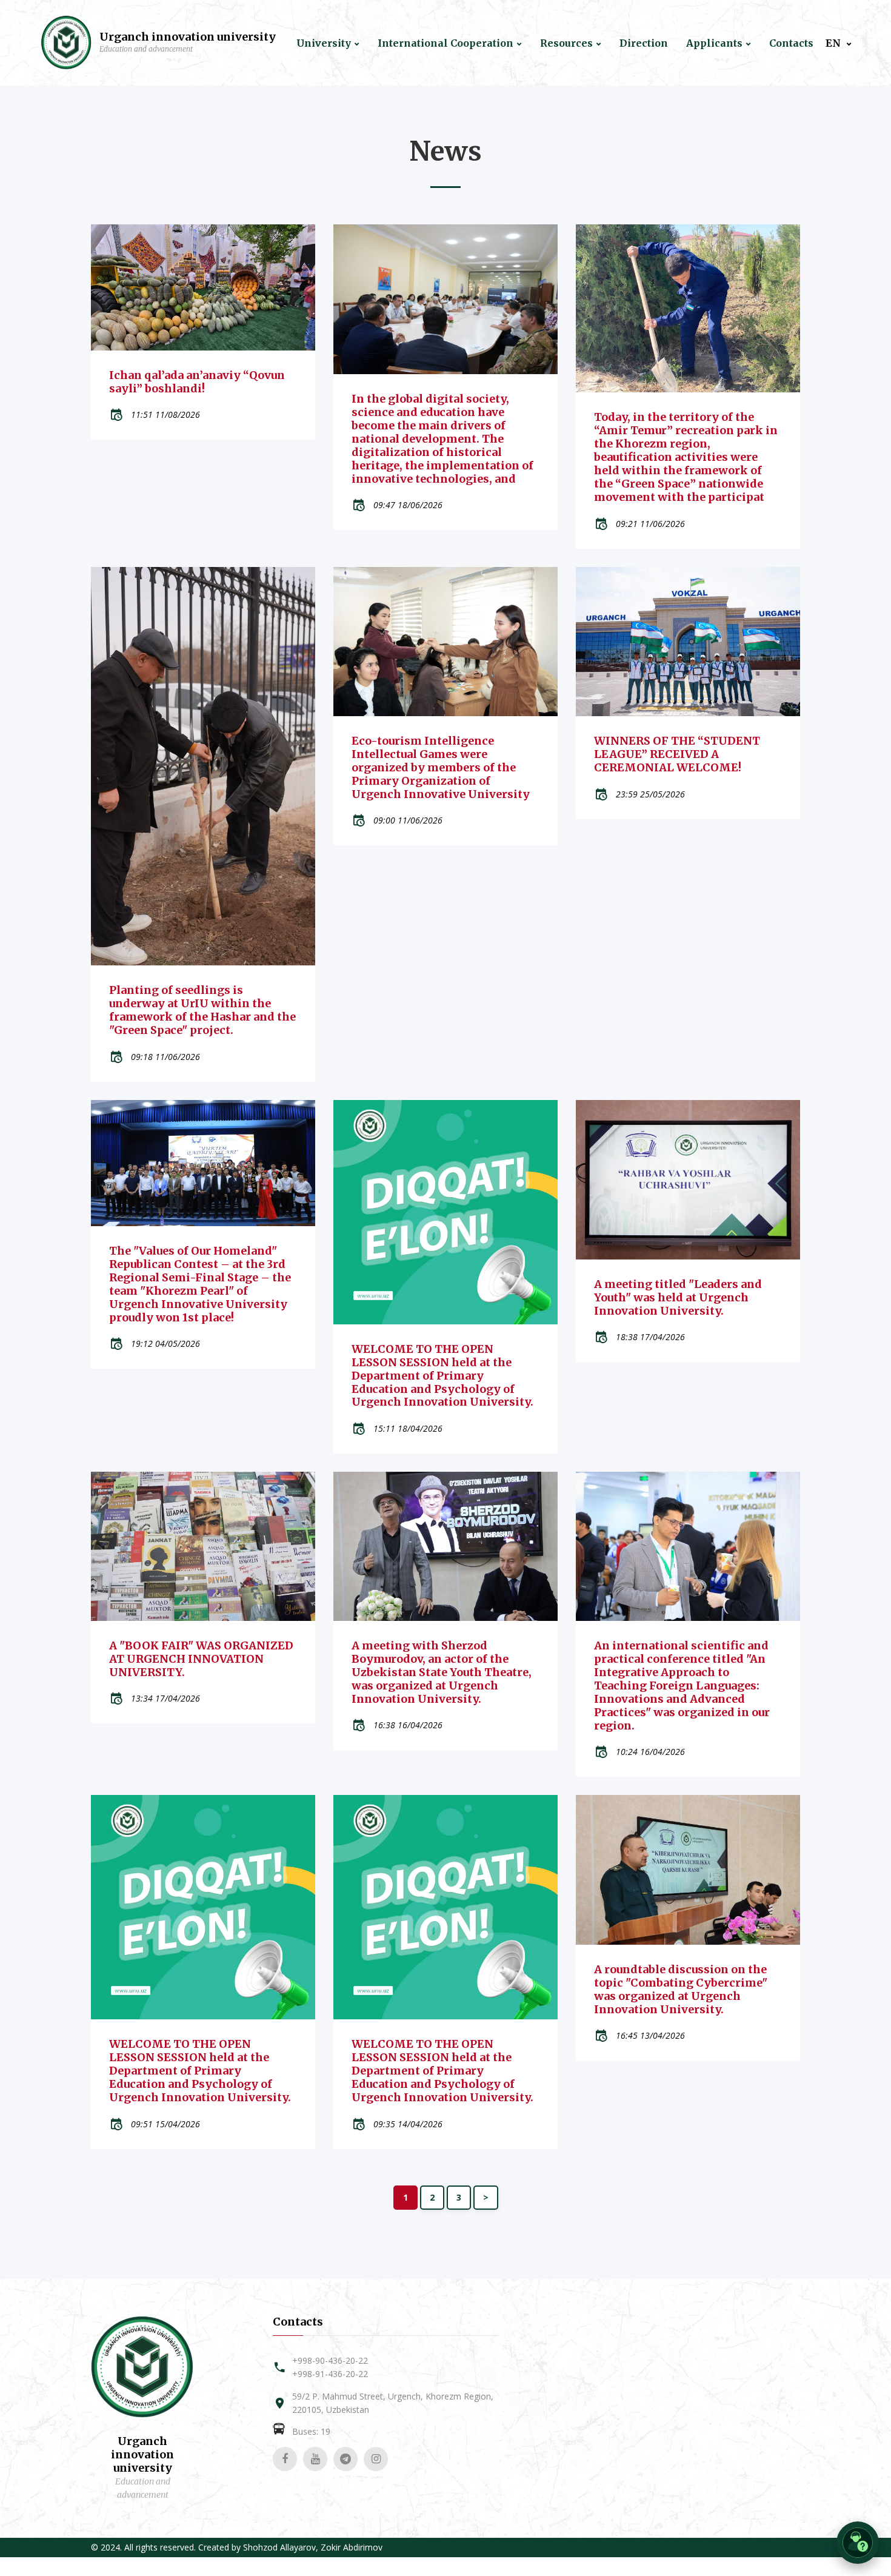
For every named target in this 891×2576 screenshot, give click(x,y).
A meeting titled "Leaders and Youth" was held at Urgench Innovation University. (678, 1297)
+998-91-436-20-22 (330, 2374)
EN (834, 43)
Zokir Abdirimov (352, 2547)
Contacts (791, 43)
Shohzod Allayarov (279, 2547)
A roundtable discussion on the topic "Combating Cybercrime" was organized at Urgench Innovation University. (681, 1989)
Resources (566, 43)
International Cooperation (446, 43)
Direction (644, 43)
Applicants (714, 43)
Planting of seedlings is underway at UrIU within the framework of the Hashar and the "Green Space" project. (202, 1010)
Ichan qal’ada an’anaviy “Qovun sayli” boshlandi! (197, 382)
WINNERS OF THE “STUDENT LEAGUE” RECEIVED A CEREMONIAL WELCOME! (677, 754)
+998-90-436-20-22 (330, 2360)
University (324, 43)
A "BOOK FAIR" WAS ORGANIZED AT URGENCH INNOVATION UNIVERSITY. (201, 1659)
